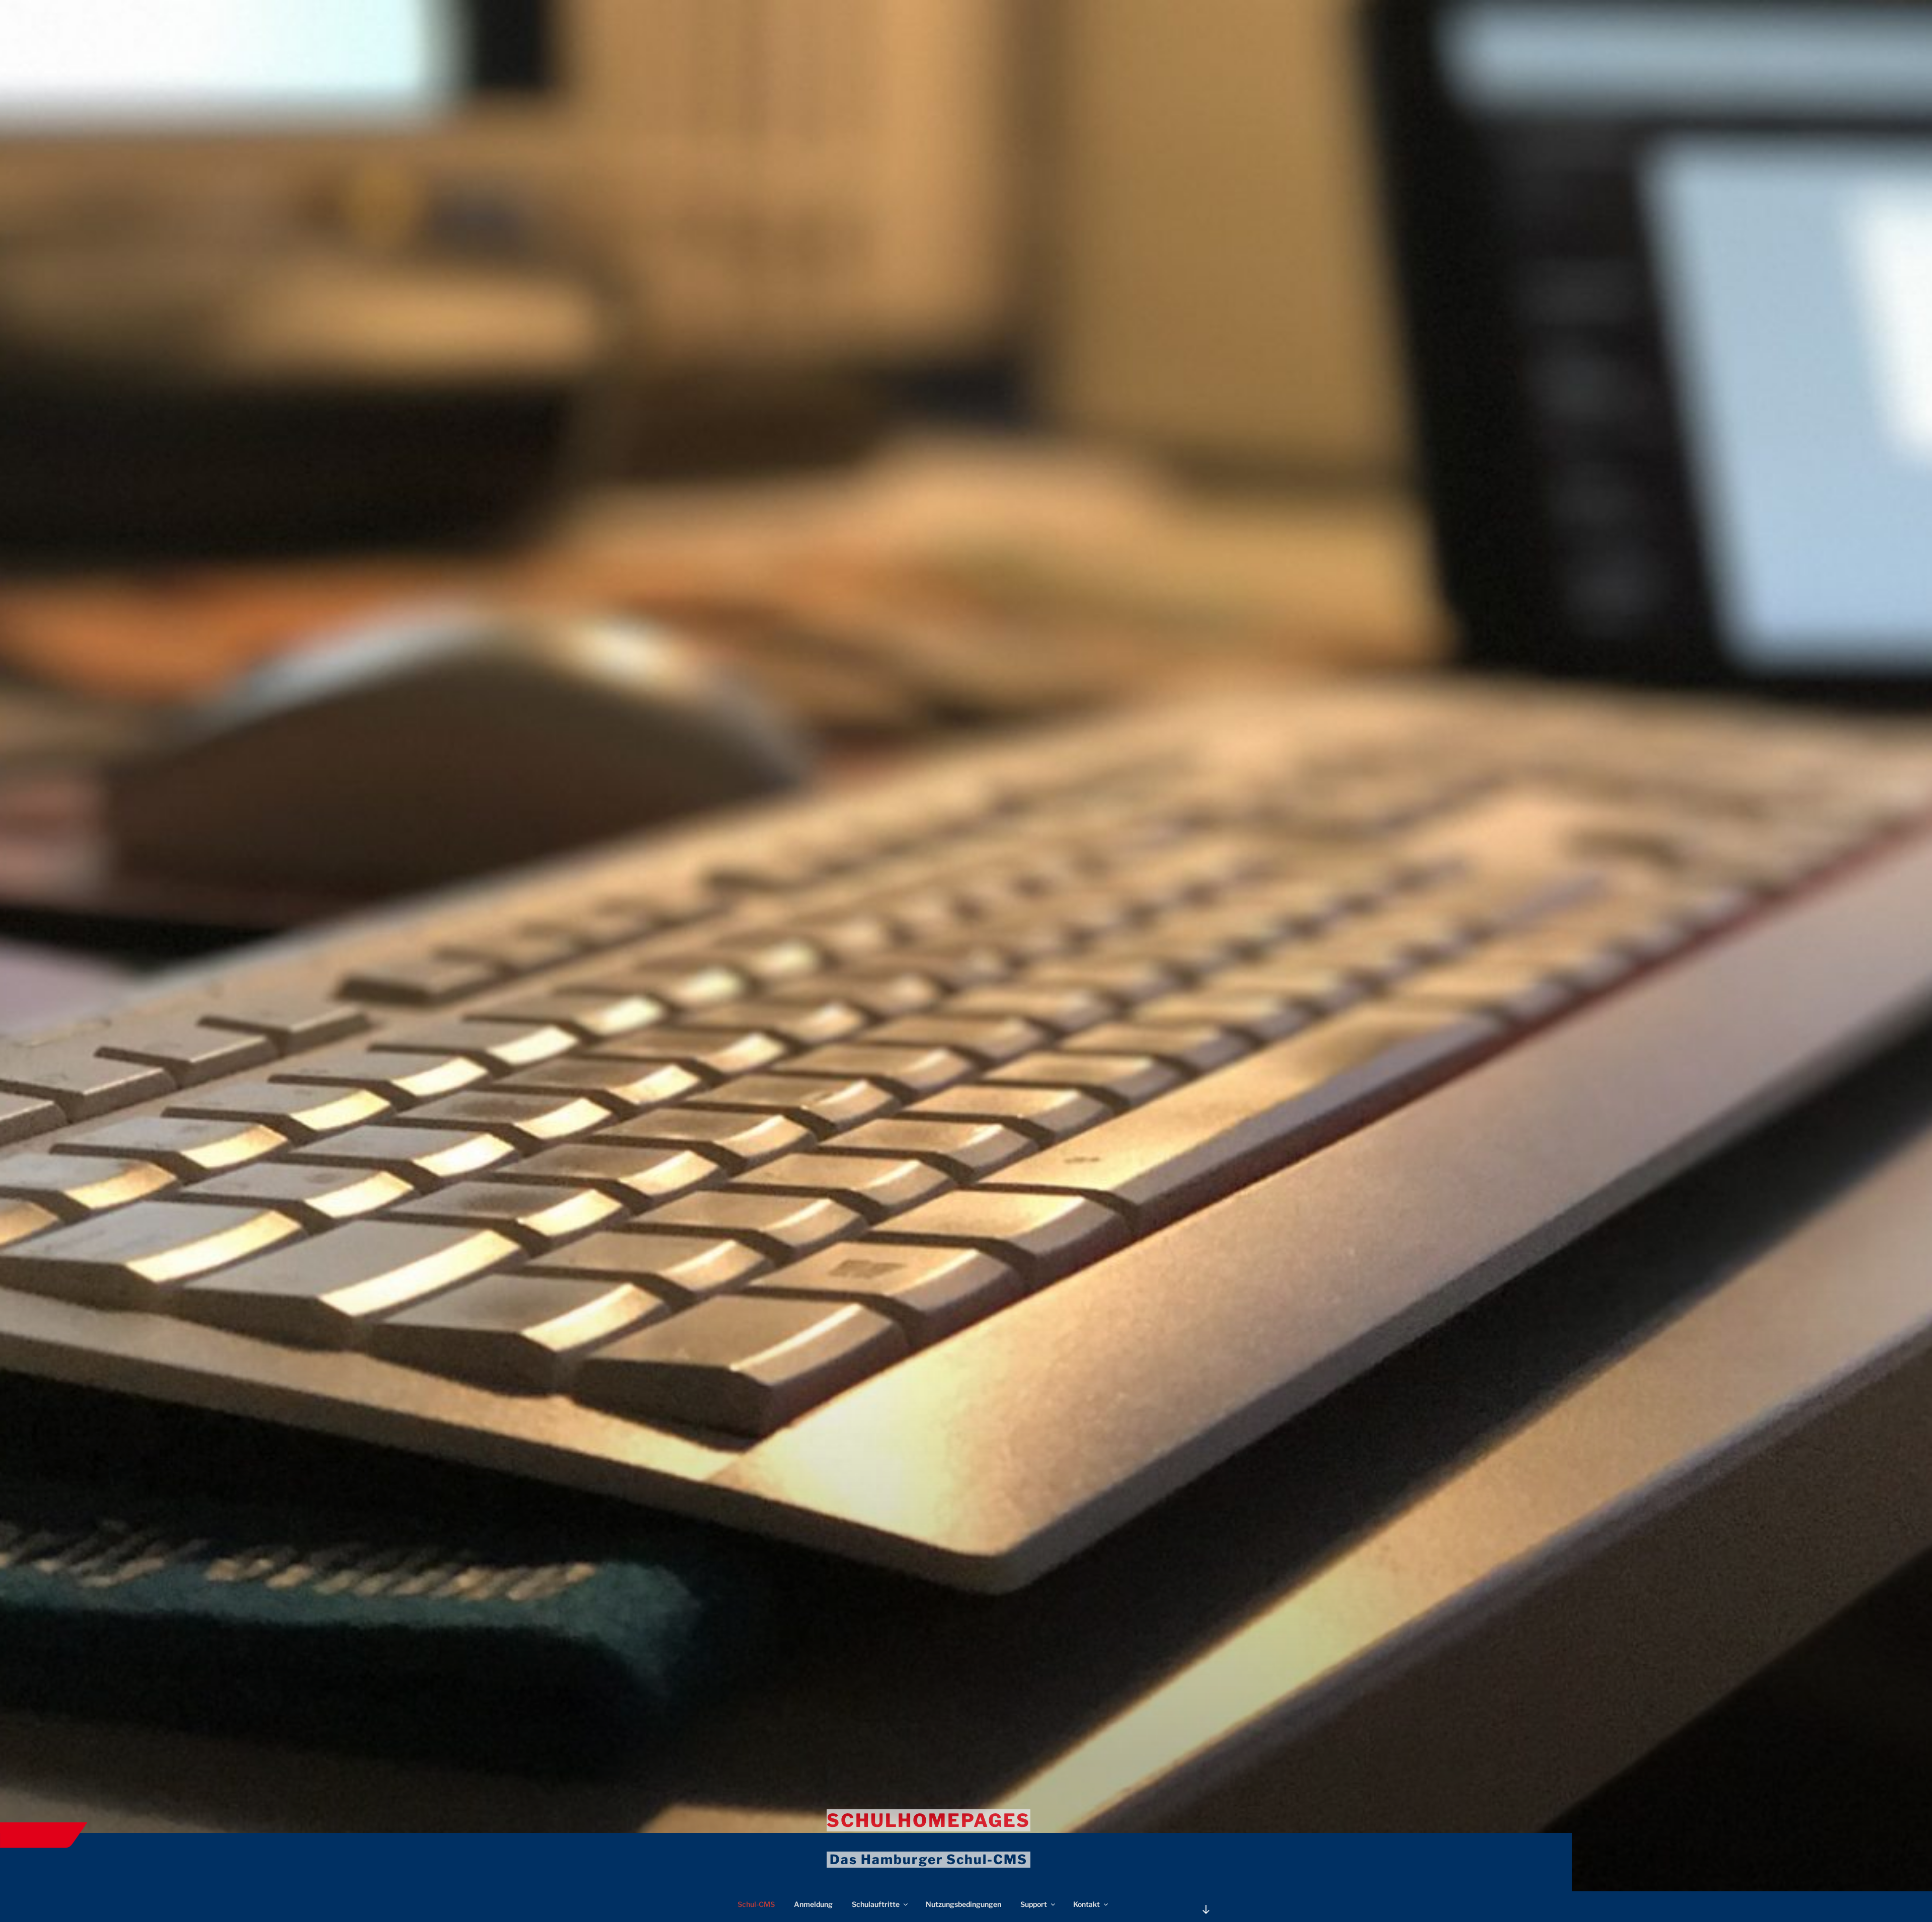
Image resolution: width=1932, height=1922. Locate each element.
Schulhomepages (929, 1820)
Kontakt (1086, 1904)
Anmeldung (813, 1904)
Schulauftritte (876, 1904)
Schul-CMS (756, 1904)
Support (1034, 1904)
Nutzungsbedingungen (963, 1904)
